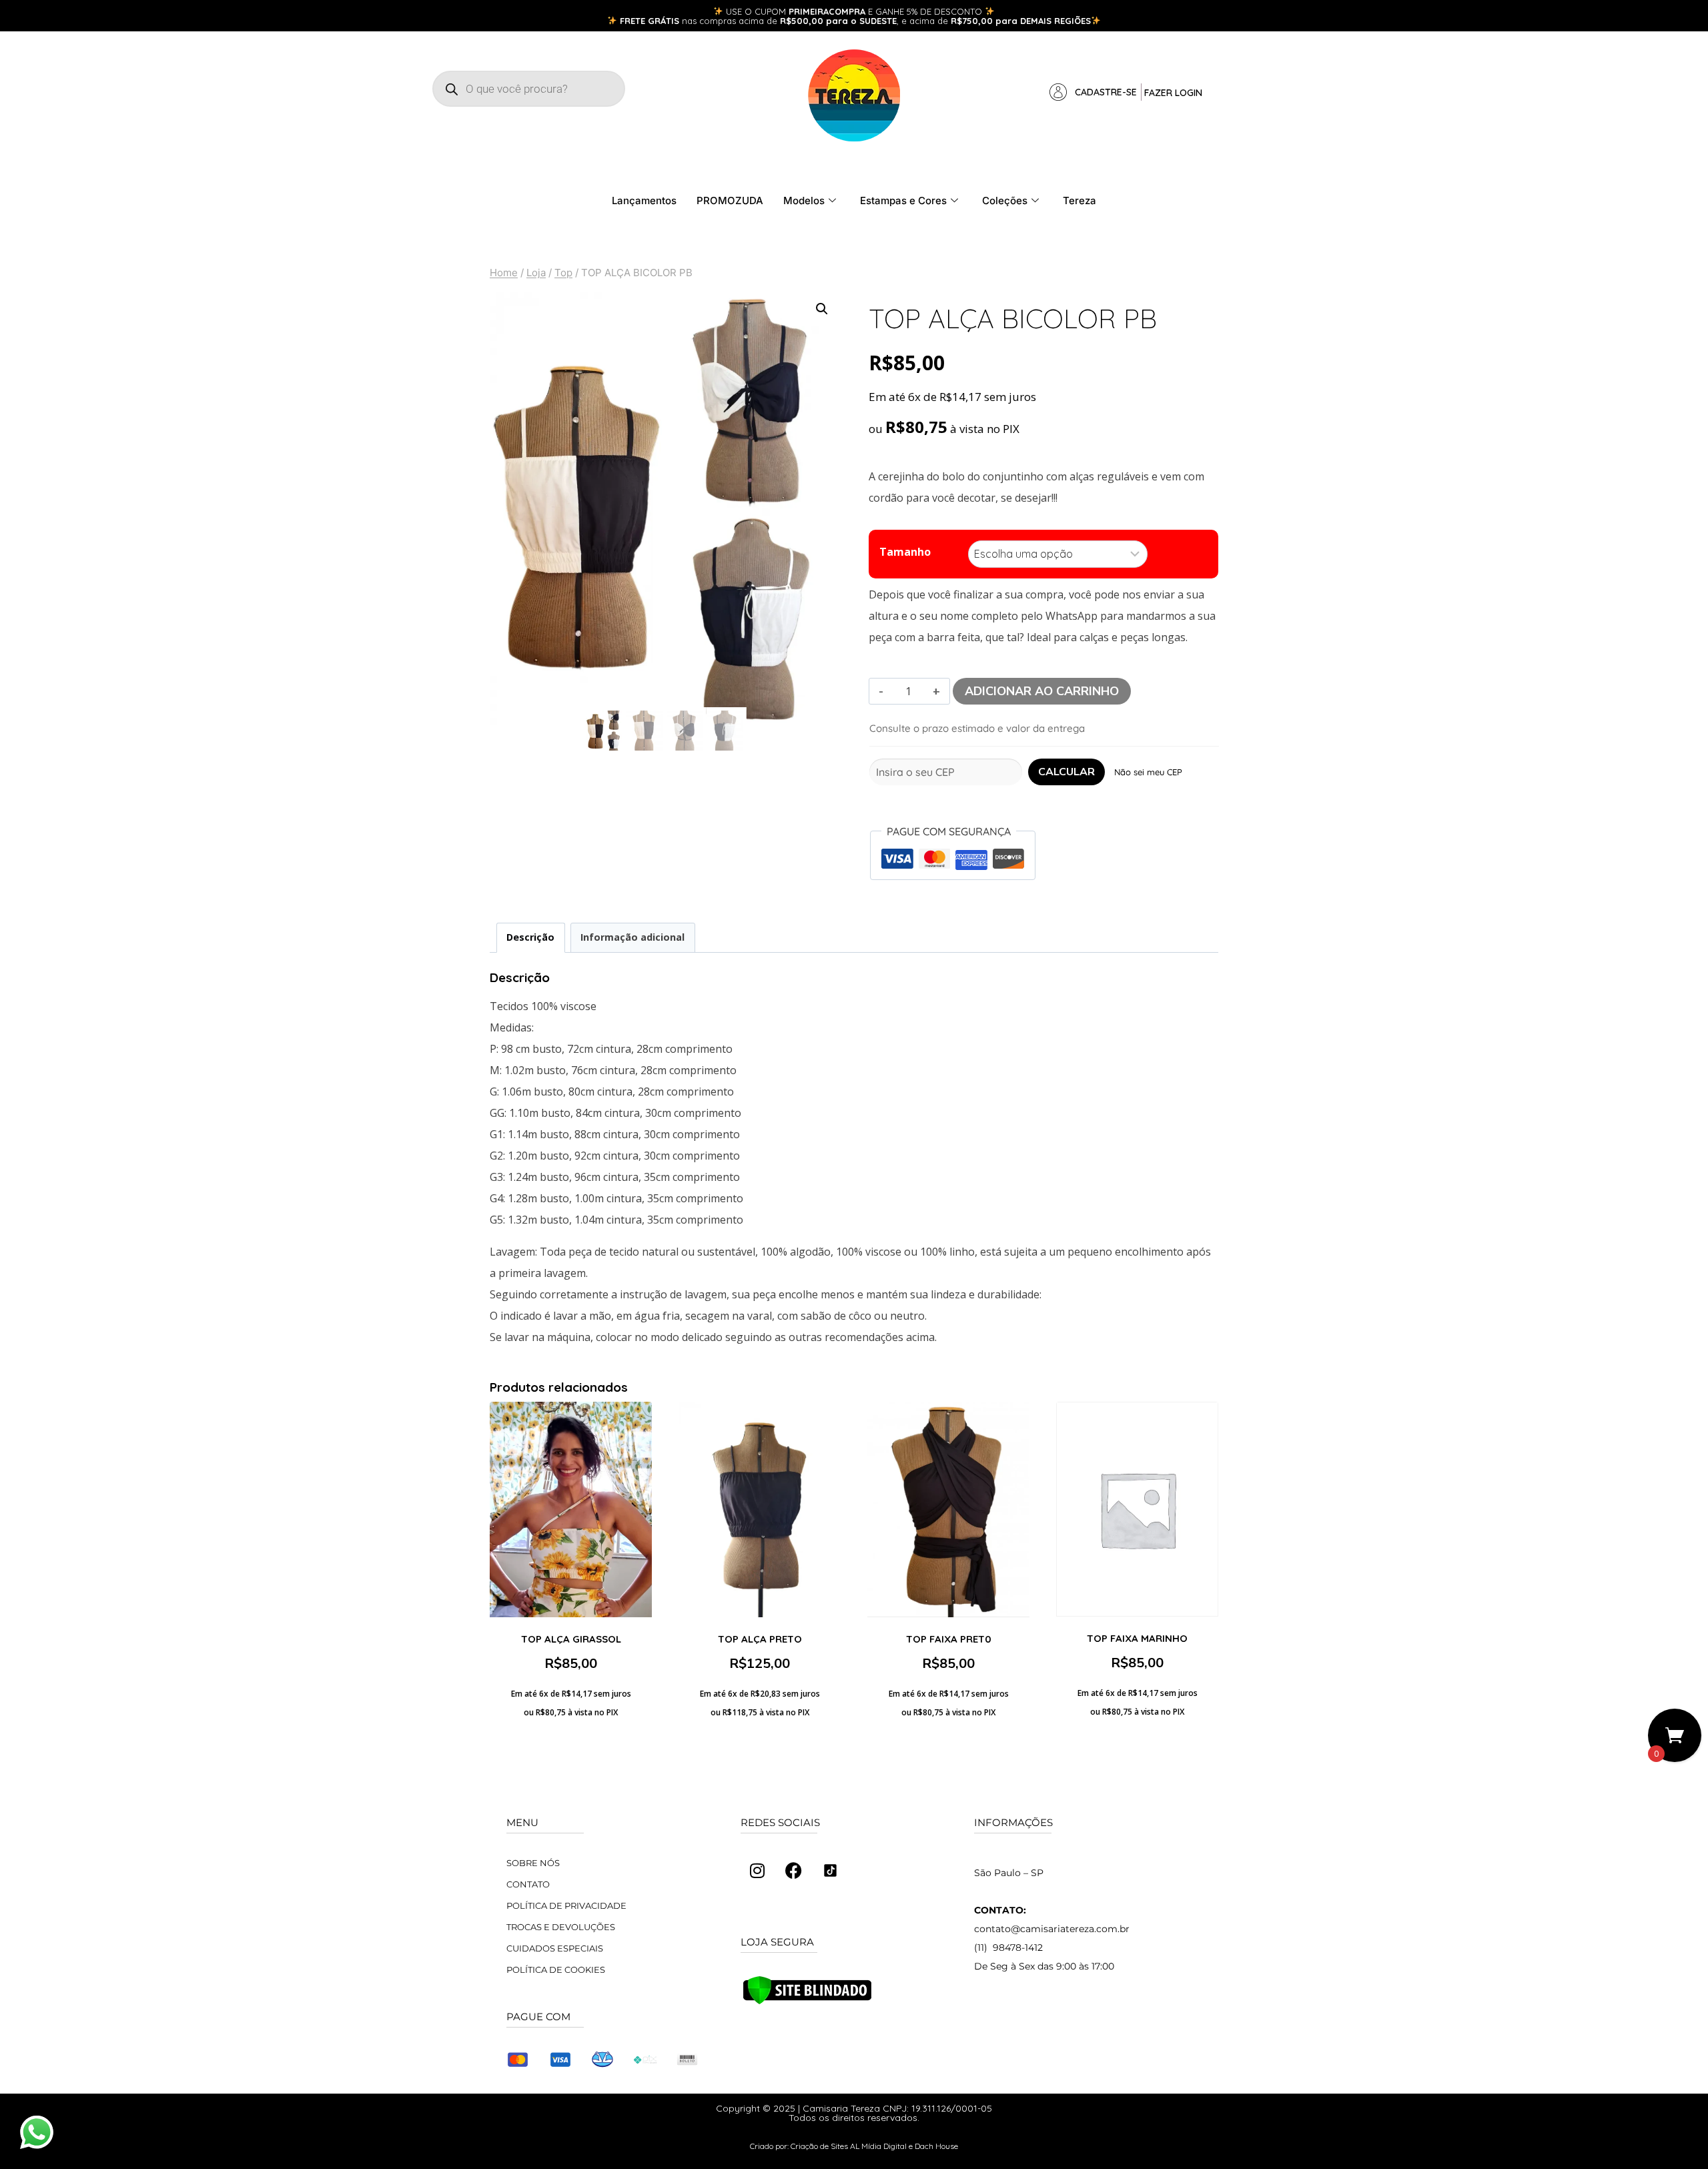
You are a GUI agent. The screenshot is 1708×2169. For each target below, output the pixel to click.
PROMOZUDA (730, 200)
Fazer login (1173, 93)
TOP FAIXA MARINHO (1137, 1638)
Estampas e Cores (903, 200)
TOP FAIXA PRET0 (949, 1639)
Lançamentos (644, 200)
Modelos (804, 200)
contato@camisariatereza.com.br (1052, 1929)
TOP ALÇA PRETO (760, 1639)
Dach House (936, 2146)
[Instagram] (757, 1871)
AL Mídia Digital (878, 2146)
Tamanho (905, 552)
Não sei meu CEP (1148, 772)
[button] (822, 309)
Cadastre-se (1106, 92)
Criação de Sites (819, 2146)
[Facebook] (794, 1871)
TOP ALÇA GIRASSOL (571, 1639)
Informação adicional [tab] (632, 937)
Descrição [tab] (530, 937)
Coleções (1005, 200)
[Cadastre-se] (1058, 92)
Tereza (1080, 200)
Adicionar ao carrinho (1042, 691)
